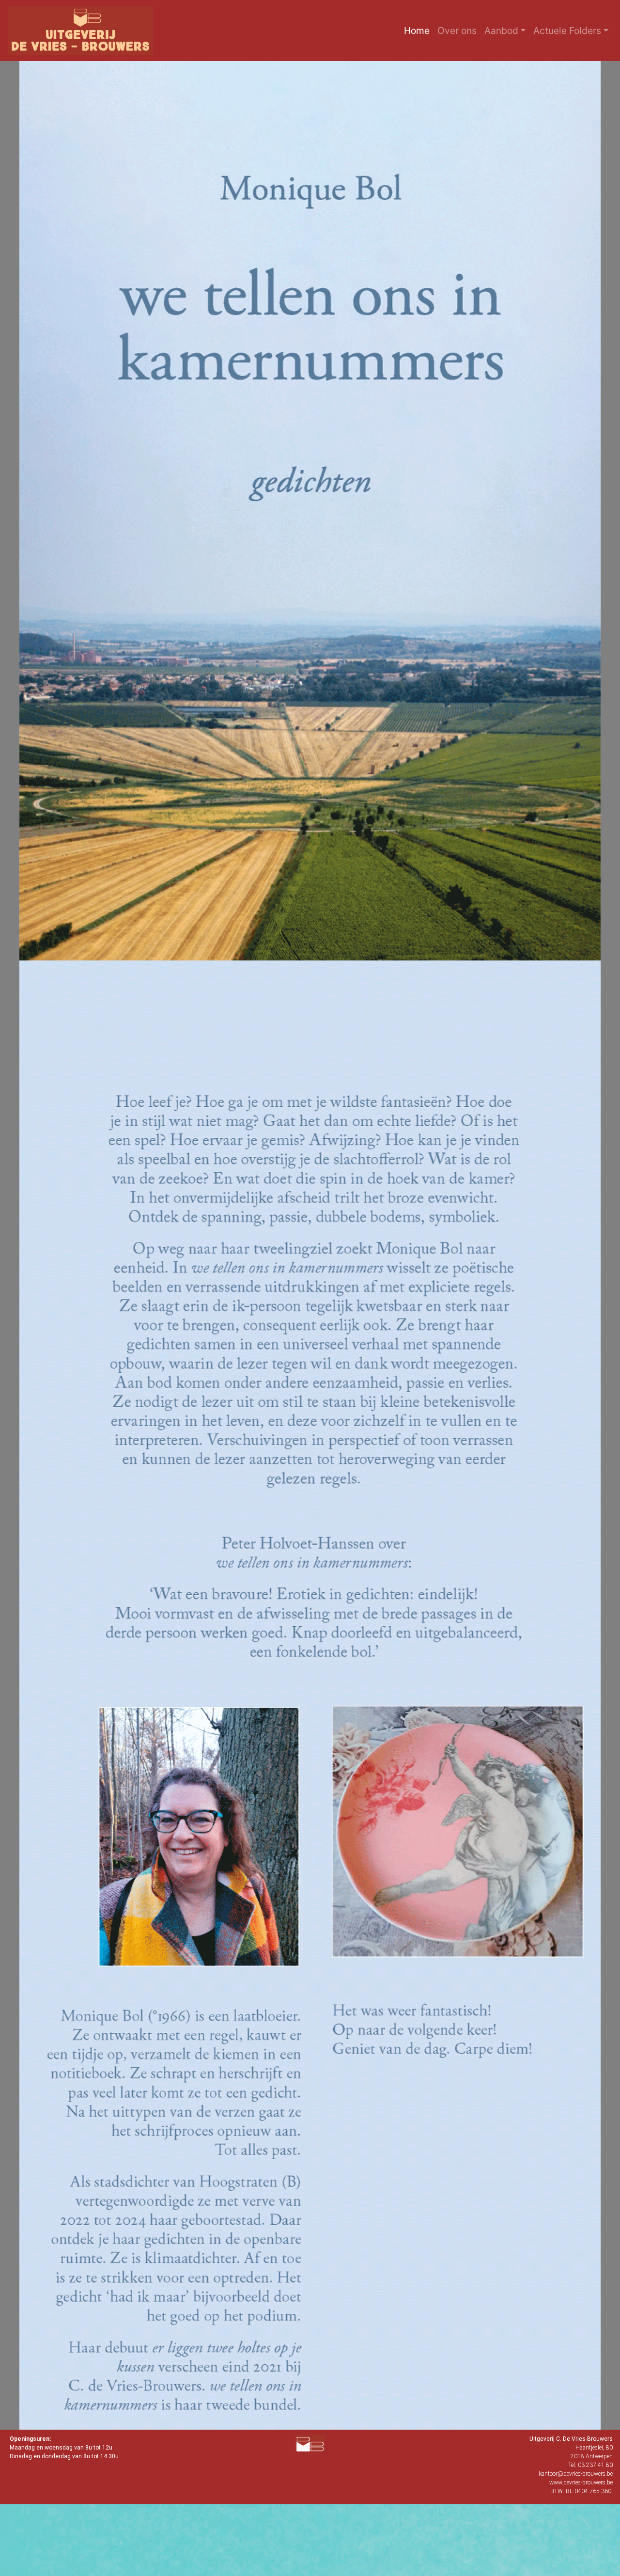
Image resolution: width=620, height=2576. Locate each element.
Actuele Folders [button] (567, 31)
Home (419, 30)
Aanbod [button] (501, 31)
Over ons (459, 30)
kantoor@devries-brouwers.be (576, 2474)
